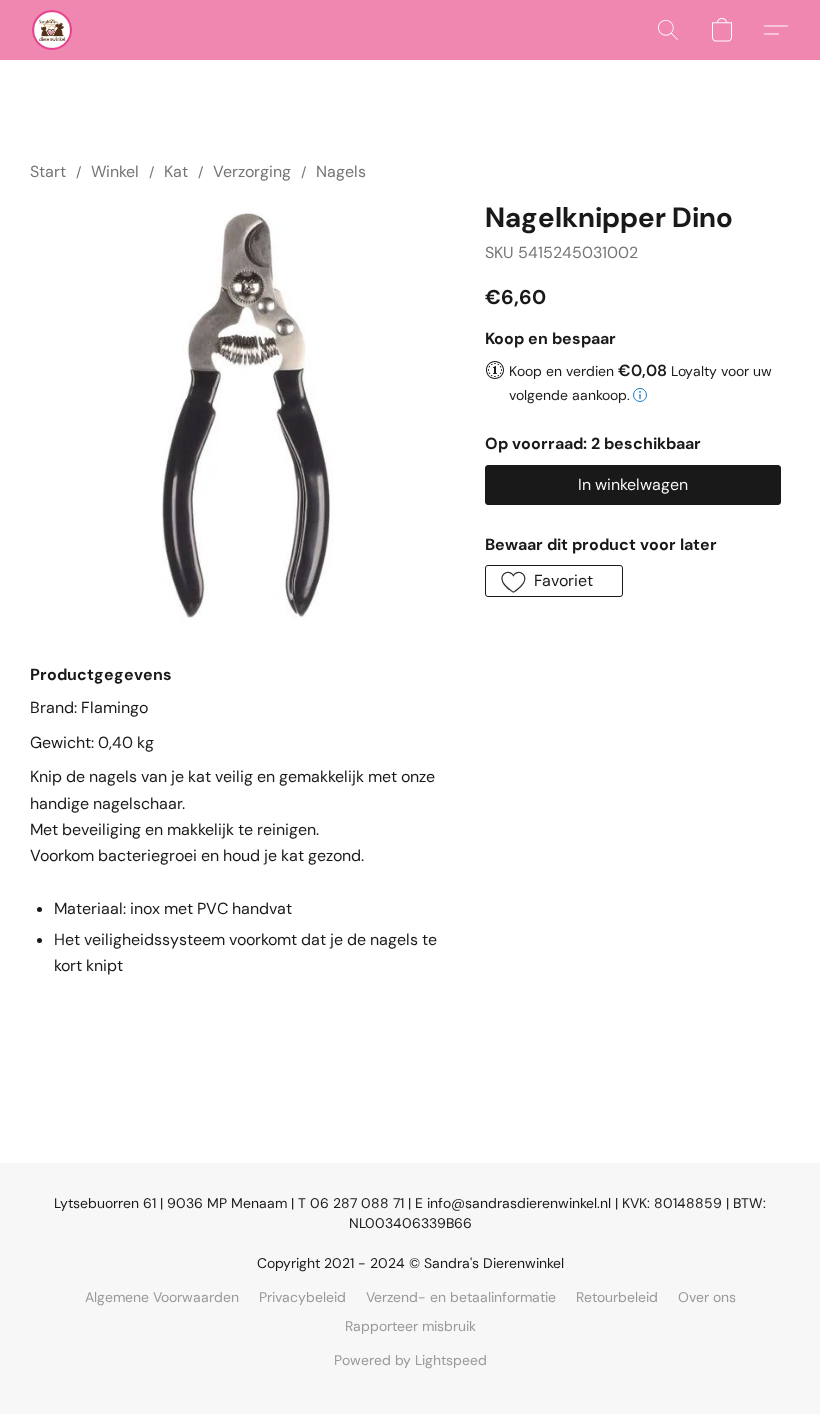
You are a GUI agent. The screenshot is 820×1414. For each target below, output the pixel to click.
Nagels (341, 171)
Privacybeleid (302, 1297)
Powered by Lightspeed (410, 1360)
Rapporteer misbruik (410, 1326)
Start (48, 171)
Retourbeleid (617, 1297)
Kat (176, 171)
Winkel (115, 171)
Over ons (707, 1297)
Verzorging (252, 171)
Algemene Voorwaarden (162, 1297)
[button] (52, 30)
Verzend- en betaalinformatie (461, 1297)
